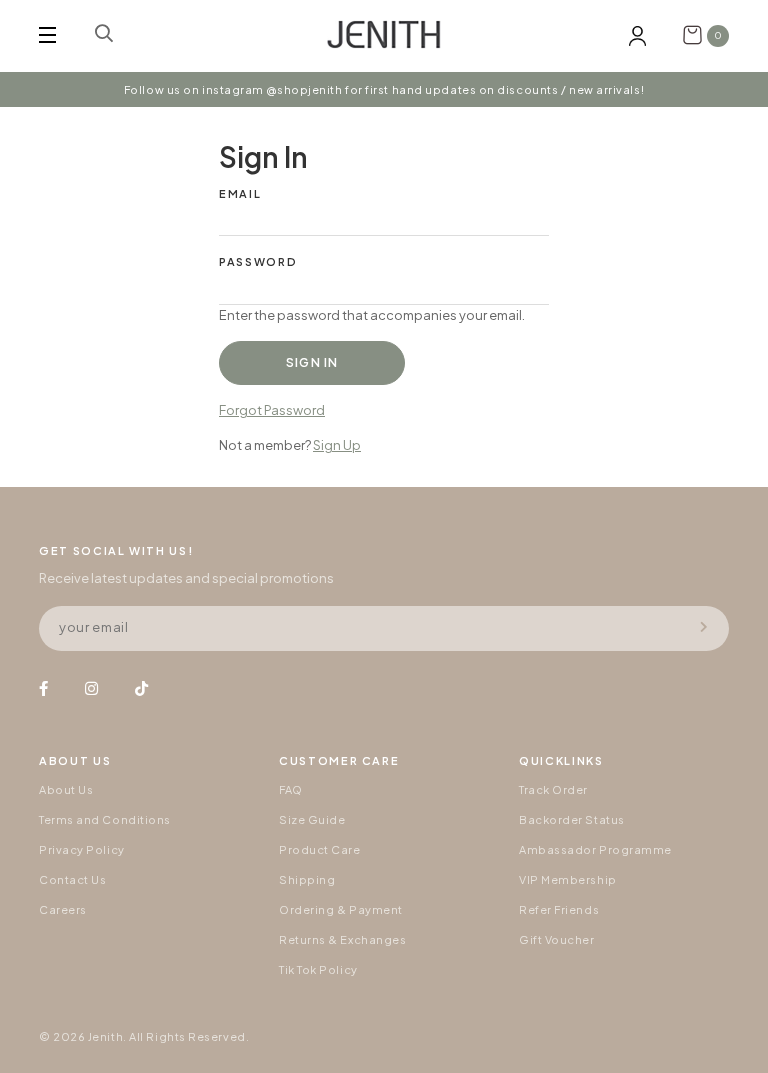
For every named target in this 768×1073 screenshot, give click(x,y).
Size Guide (312, 819)
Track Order (553, 789)
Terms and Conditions (105, 819)
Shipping (307, 879)
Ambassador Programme (595, 849)
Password (258, 261)
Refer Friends (559, 909)
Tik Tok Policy (318, 969)
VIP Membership (568, 879)
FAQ (291, 789)
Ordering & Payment (341, 909)
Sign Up (337, 445)
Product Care (320, 849)
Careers (63, 909)
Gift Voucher (557, 939)
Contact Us (73, 879)
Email (240, 193)
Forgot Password (272, 410)
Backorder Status (572, 819)
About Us (66, 789)
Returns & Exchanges (342, 939)
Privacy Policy (82, 849)
